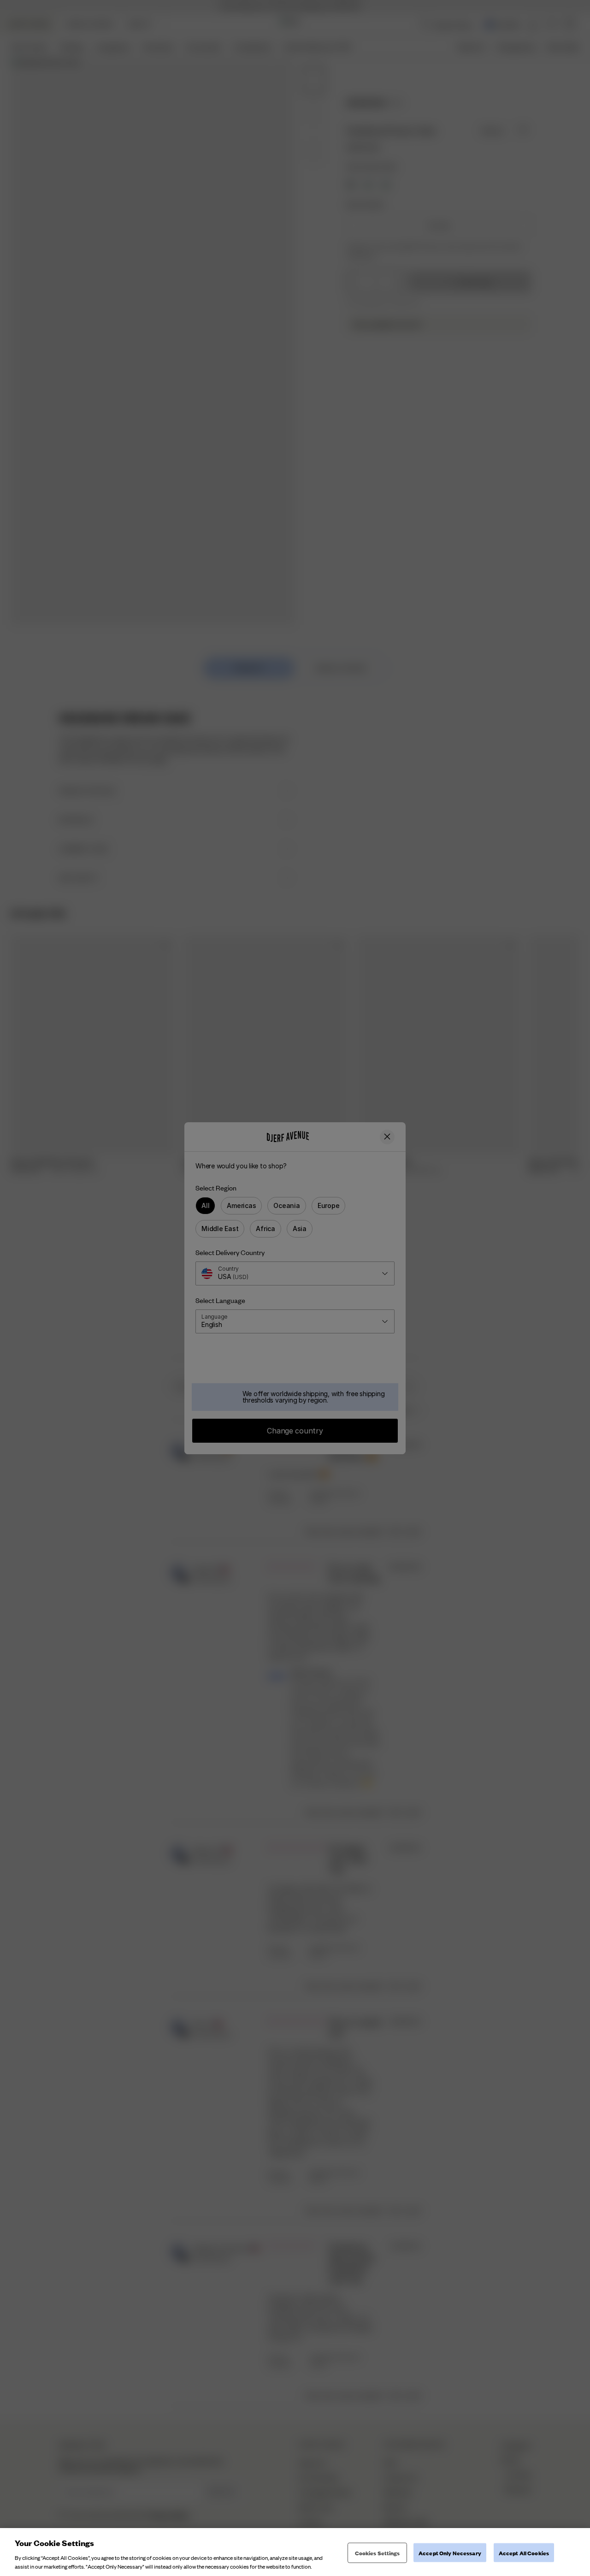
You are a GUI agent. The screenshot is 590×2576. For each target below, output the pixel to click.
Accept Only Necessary (450, 2553)
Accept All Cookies (524, 2553)
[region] (295, 2552)
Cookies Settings (378, 2553)
